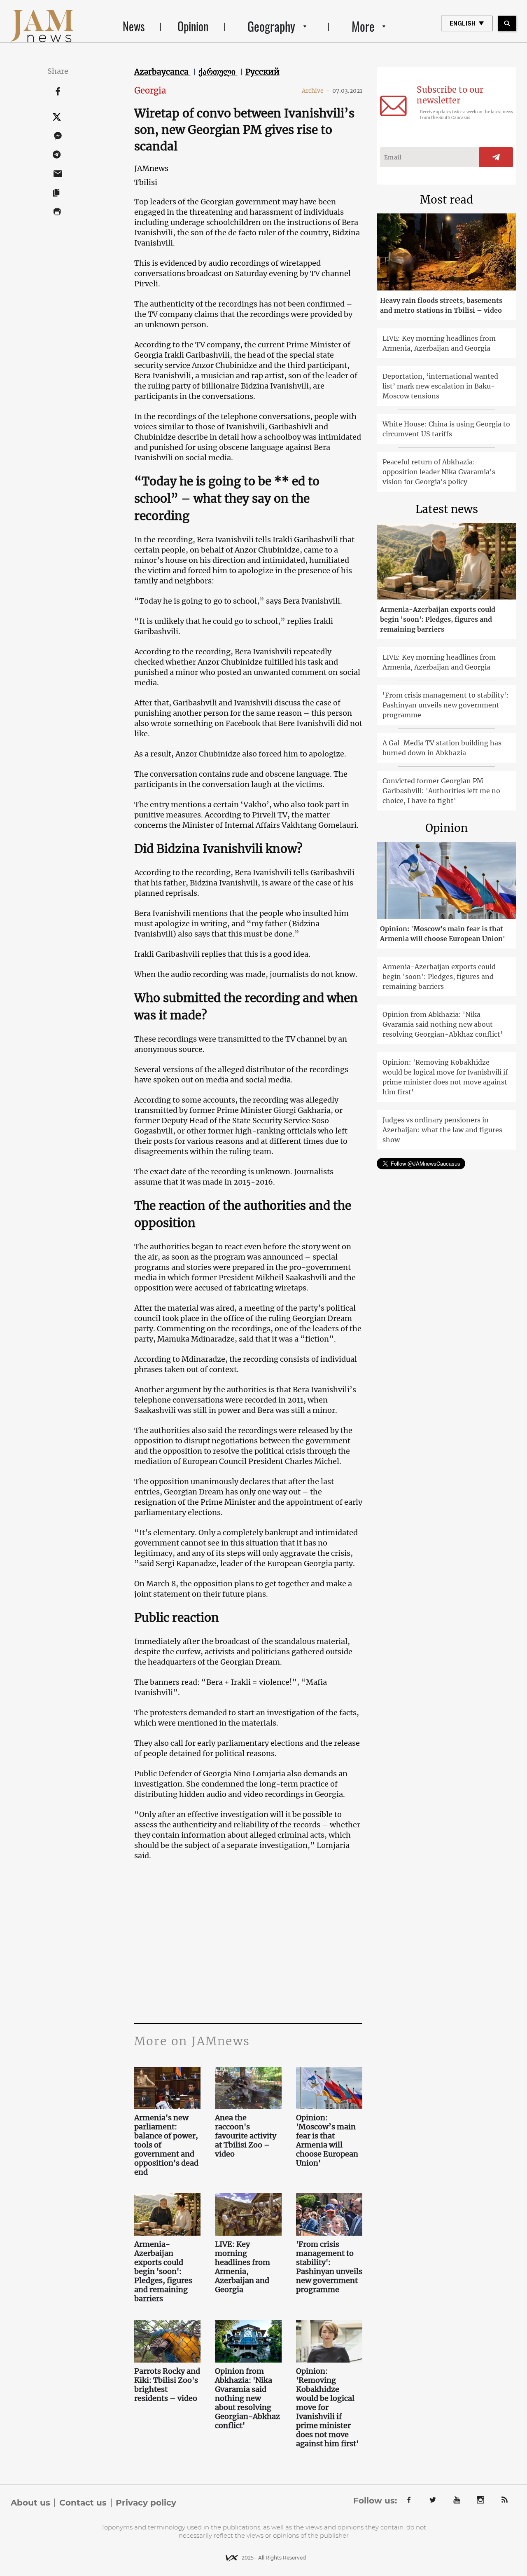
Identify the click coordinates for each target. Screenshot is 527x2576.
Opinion (193, 26)
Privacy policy (146, 2503)
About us (30, 2503)
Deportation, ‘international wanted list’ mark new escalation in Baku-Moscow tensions (440, 386)
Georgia (150, 90)
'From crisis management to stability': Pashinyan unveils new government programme (329, 2267)
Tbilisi (146, 182)
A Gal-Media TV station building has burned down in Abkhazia (442, 748)
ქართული (218, 72)
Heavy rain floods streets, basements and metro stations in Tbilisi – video (441, 305)
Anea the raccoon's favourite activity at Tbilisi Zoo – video (246, 2136)
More (363, 26)
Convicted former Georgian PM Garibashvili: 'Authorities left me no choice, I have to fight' (441, 791)
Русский (262, 72)
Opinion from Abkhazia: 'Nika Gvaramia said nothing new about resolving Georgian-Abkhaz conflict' (247, 2398)
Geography (271, 26)
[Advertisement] (292, 1941)
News (134, 26)
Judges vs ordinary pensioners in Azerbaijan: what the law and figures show (442, 1130)
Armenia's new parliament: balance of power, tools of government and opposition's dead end (166, 2145)
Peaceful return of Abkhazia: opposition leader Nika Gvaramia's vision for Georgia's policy (439, 472)
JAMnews (151, 168)
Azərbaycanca (162, 72)
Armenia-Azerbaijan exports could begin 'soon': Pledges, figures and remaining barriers (163, 2272)
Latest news (447, 509)
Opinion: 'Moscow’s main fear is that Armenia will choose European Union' (327, 2140)
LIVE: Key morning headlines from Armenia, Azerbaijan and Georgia (243, 2267)
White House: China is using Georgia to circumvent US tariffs (446, 429)
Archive (316, 91)
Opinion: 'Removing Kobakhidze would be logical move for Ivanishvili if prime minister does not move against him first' (327, 2407)
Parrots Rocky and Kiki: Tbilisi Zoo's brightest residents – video (167, 2385)
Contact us (83, 2503)
